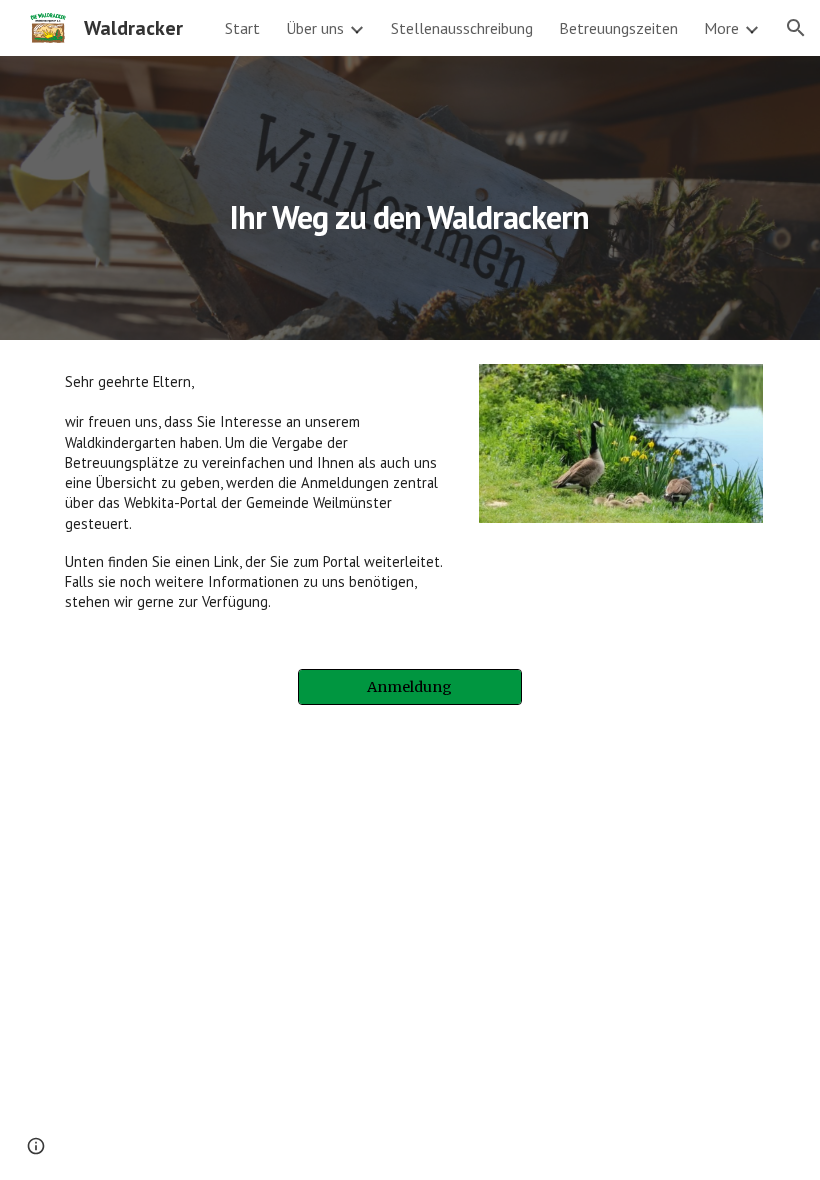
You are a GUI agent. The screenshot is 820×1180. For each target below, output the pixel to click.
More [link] (721, 28)
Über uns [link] (315, 28)
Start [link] (242, 28)
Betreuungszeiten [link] (618, 28)
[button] (796, 28)
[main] (410, 197)
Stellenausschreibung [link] (462, 28)
